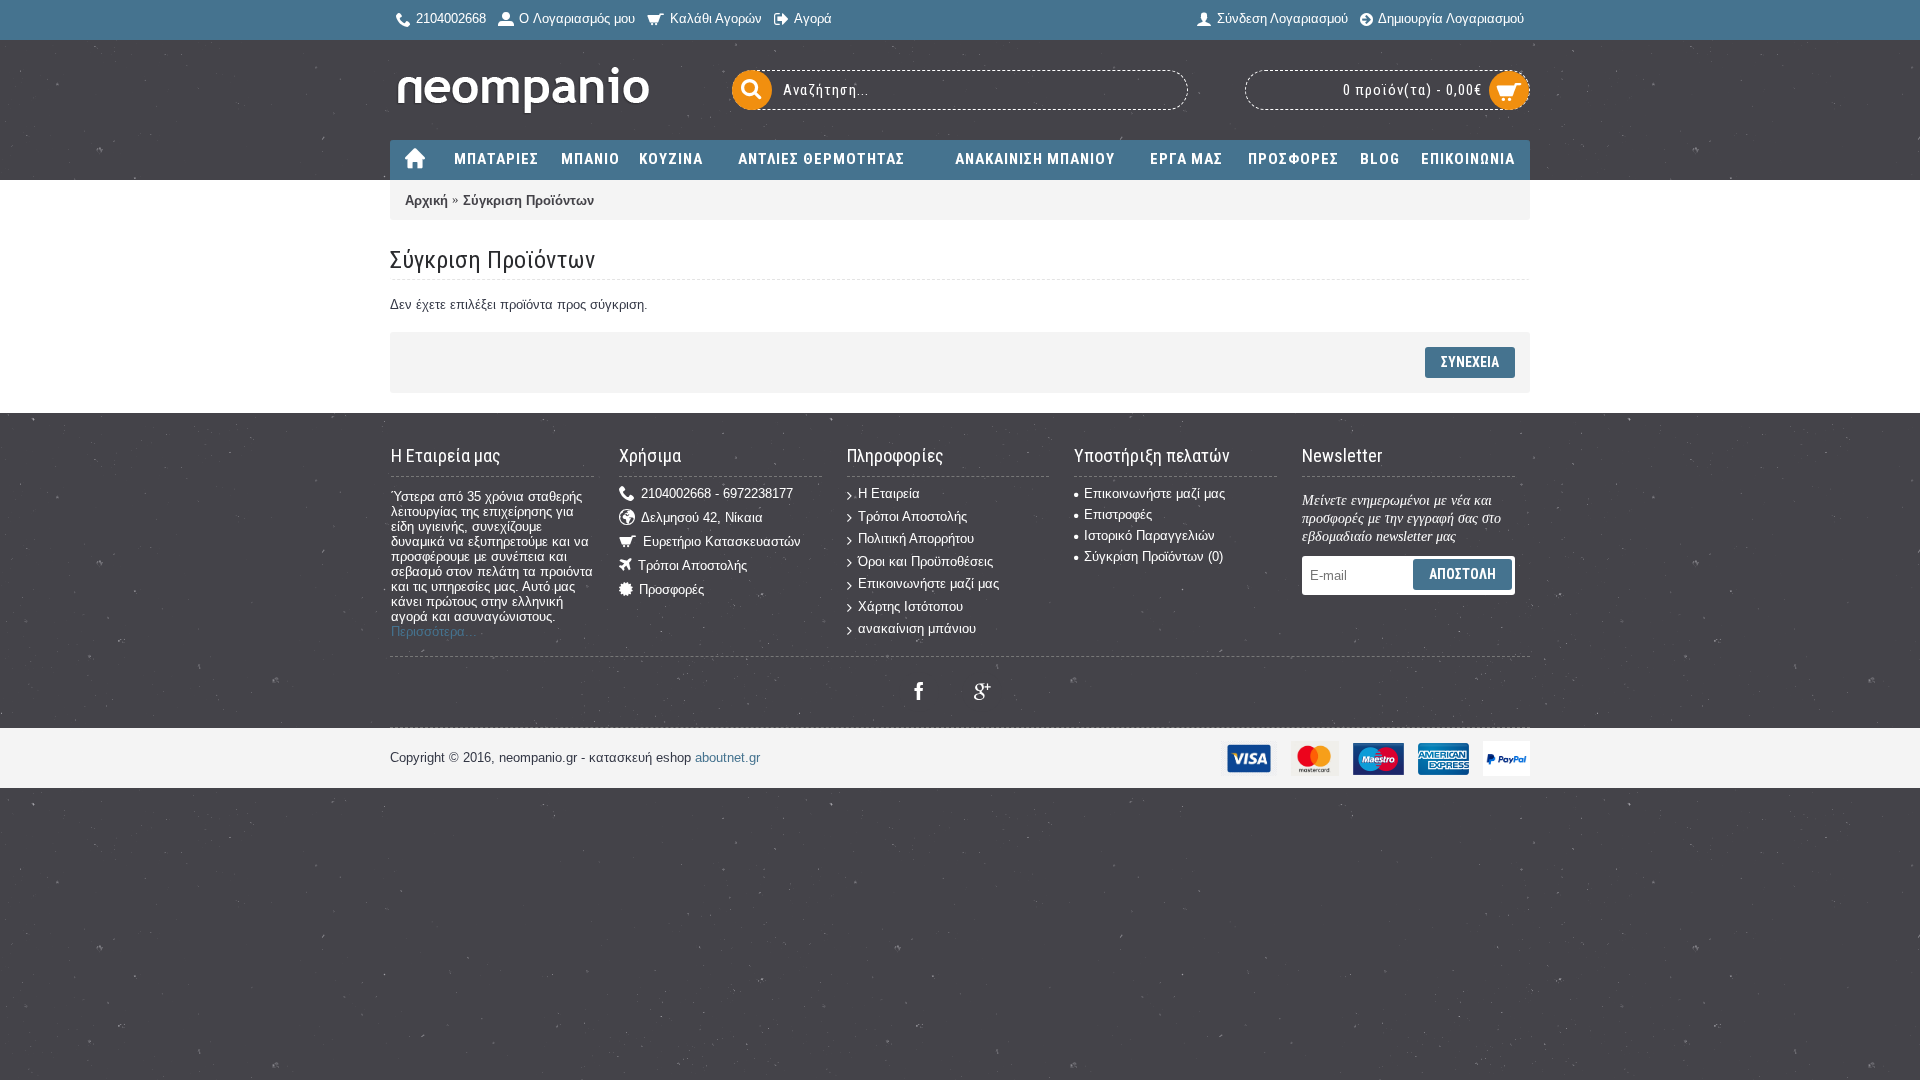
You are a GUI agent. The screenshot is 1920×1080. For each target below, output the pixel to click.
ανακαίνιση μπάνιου (917, 628)
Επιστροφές (1118, 514)
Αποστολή (1462, 574)
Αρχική (426, 200)
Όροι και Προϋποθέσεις (925, 561)
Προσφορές (671, 590)
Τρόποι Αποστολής (692, 566)
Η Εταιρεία (889, 493)
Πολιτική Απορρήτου (916, 538)
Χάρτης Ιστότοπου (910, 606)
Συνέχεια (1470, 362)
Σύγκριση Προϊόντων (528, 200)
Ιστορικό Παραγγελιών (1149, 535)
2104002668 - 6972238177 (717, 494)
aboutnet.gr (727, 757)
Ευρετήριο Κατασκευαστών (722, 542)
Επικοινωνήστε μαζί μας (928, 583)
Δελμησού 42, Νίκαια (702, 518)
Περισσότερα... (434, 631)
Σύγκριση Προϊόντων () (1153, 556)
